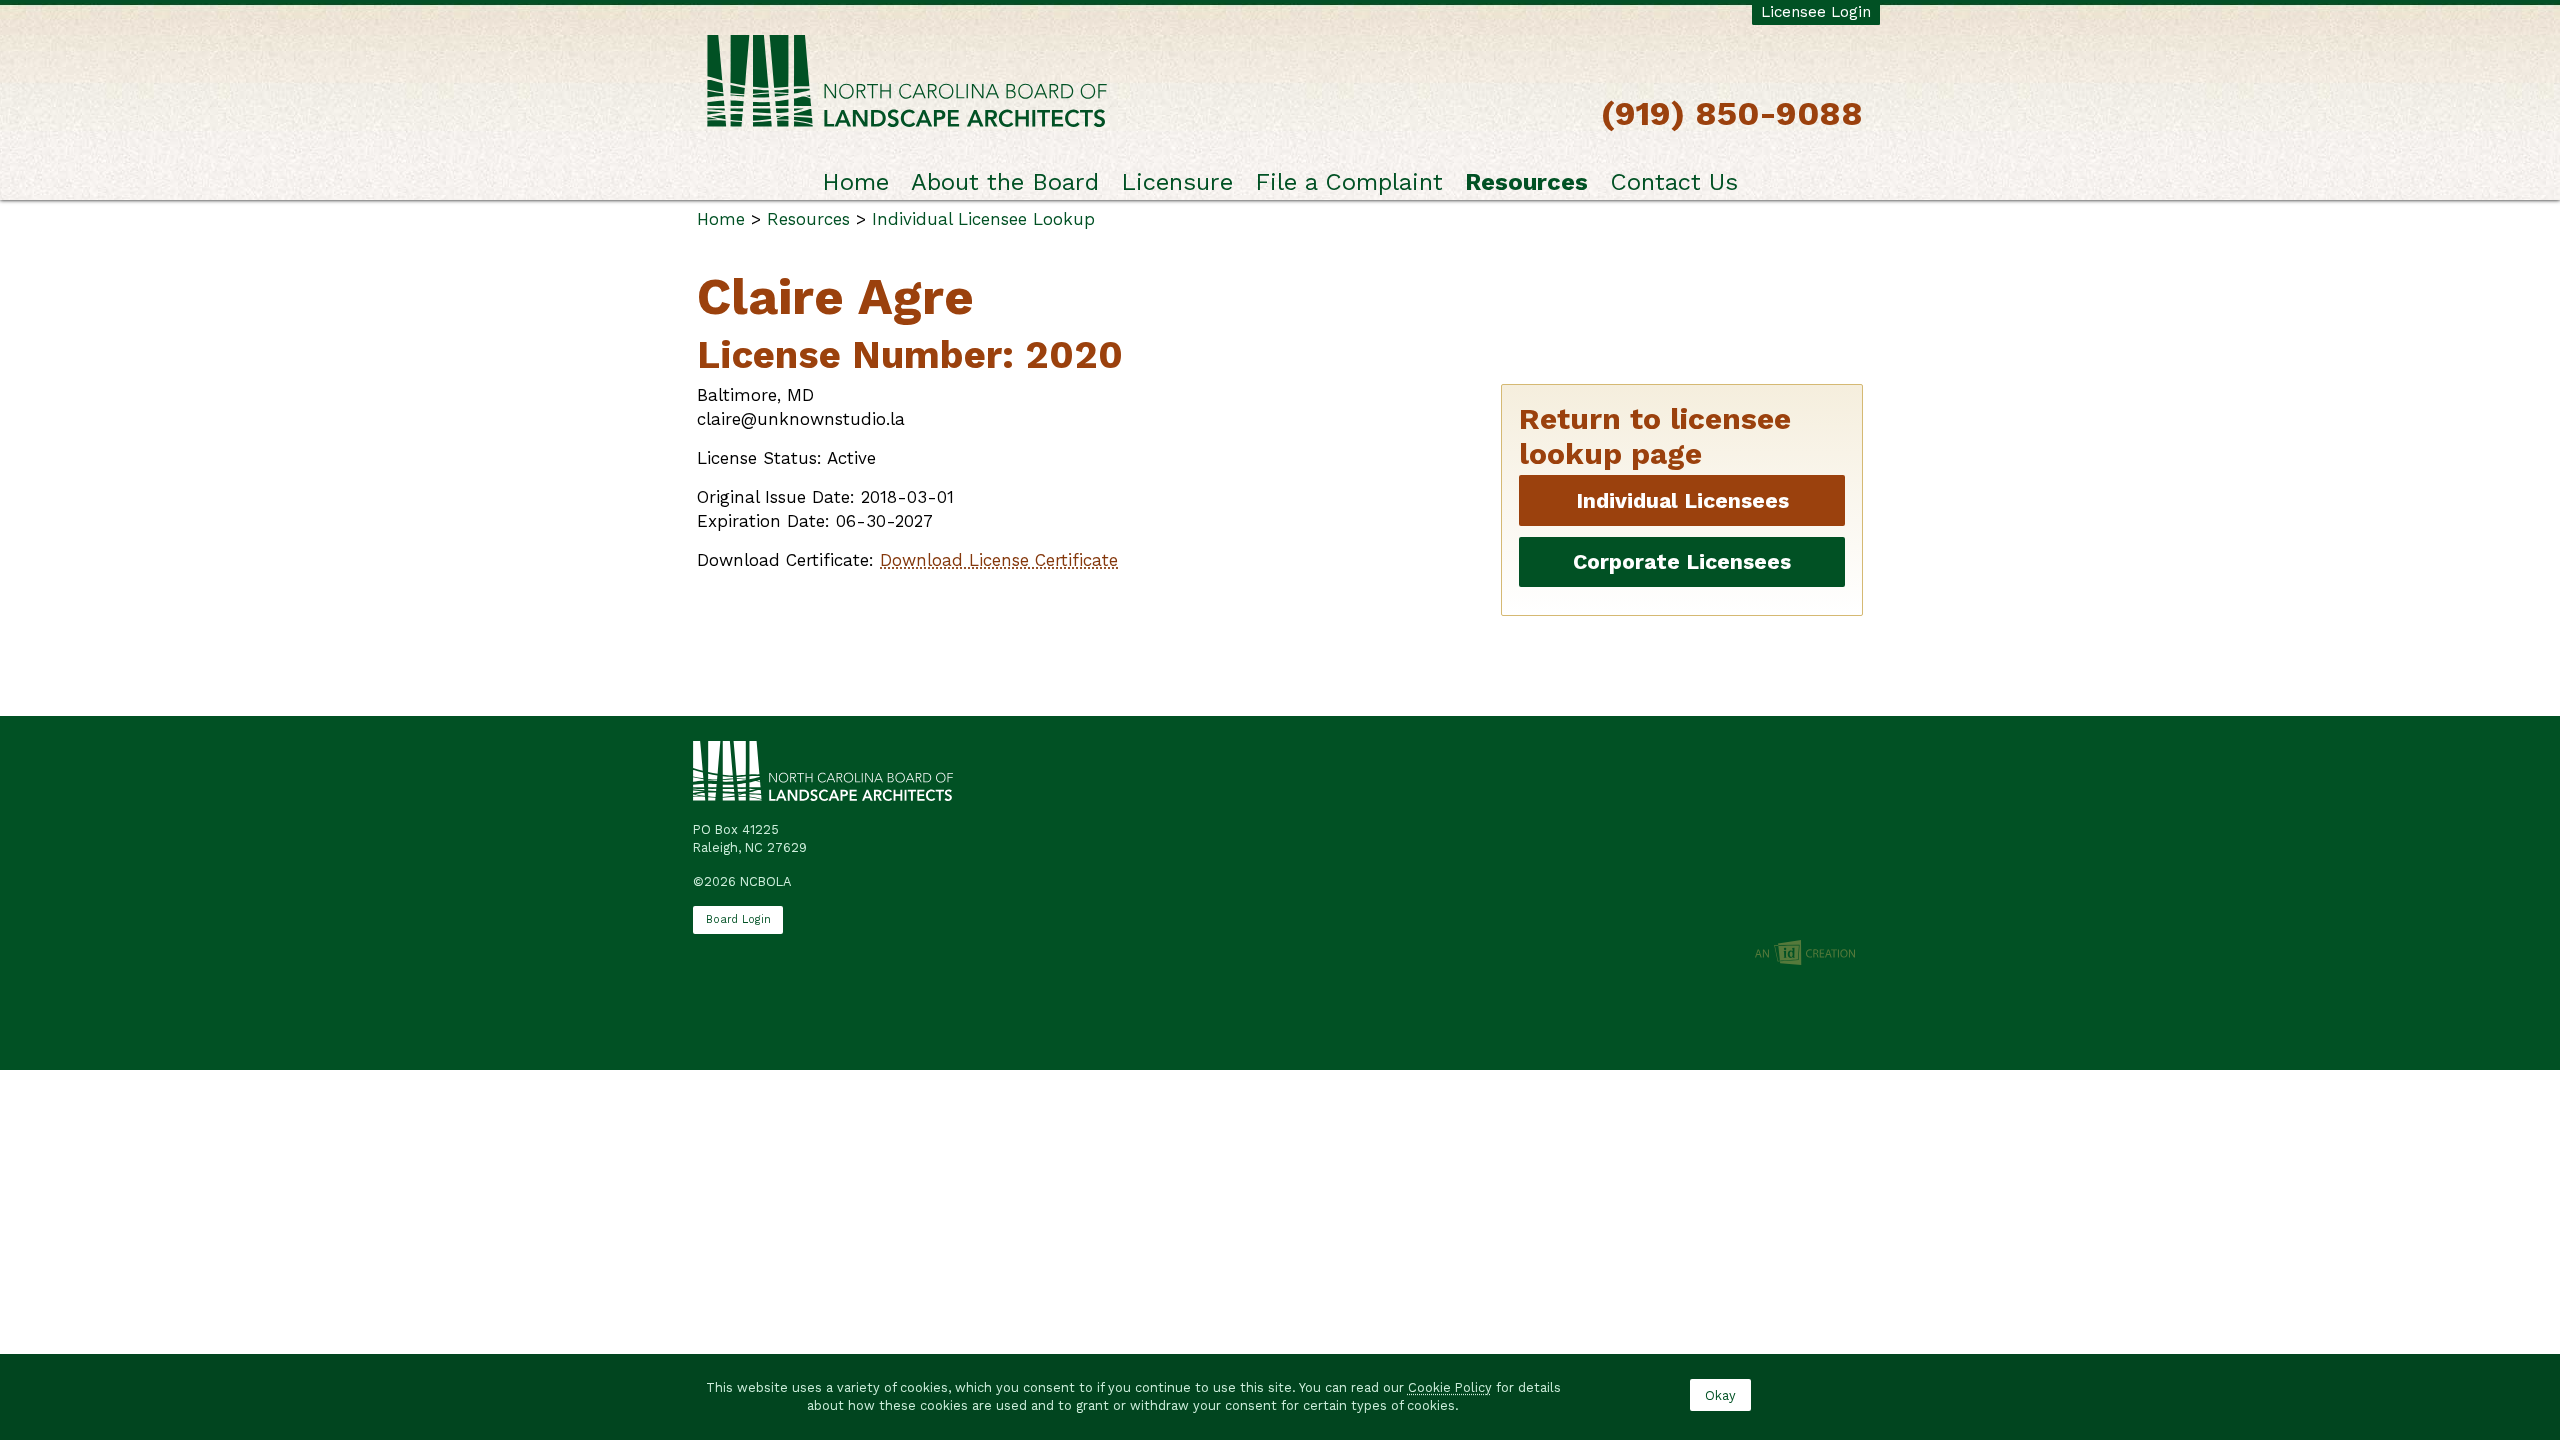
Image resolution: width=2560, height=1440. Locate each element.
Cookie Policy (1450, 1387)
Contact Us (1674, 182)
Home (855, 182)
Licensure (1177, 182)
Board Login (738, 919)
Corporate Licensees (1682, 561)
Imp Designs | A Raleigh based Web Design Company (1805, 954)
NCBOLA (907, 82)
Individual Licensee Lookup (983, 219)
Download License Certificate (999, 560)
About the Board (1005, 182)
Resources (1526, 182)
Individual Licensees (1682, 500)
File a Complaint (1349, 182)
